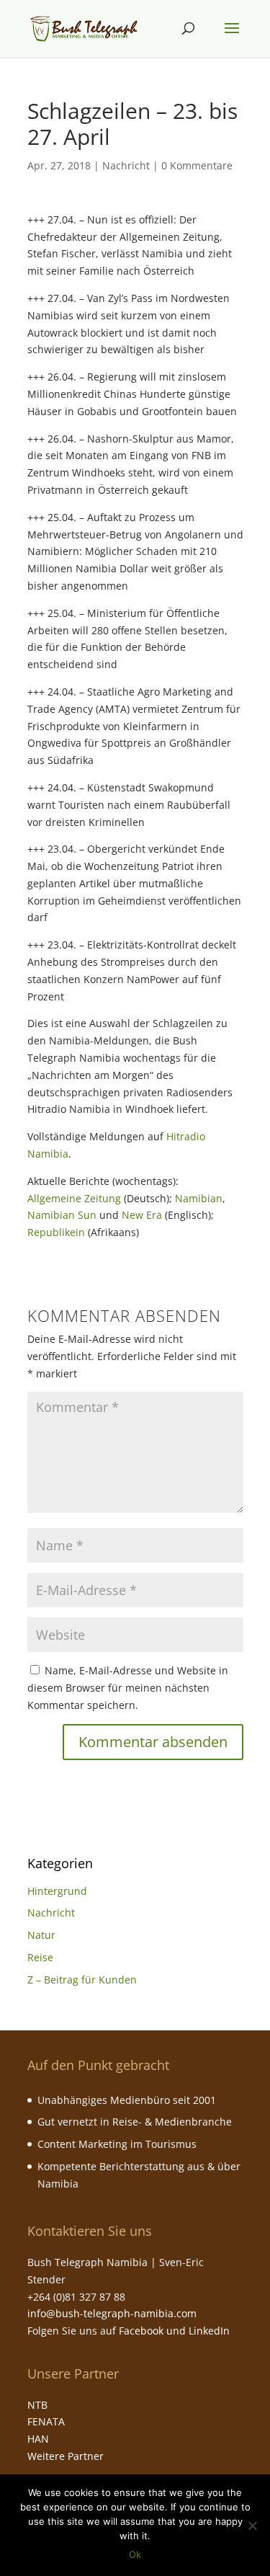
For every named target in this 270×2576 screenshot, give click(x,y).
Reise (40, 1957)
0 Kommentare (197, 165)
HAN (38, 2439)
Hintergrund (57, 1891)
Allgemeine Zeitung (74, 1198)
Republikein (56, 1232)
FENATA (46, 2421)
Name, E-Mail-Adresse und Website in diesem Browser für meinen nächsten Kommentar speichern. (128, 1688)
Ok (135, 2554)
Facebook (141, 2331)
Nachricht (126, 165)
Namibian (199, 1198)
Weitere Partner (66, 2456)
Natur (41, 1935)
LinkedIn (209, 2331)
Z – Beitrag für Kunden (82, 1980)
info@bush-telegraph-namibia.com (112, 2313)
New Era (142, 1215)
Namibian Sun (62, 1215)
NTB (37, 2405)
